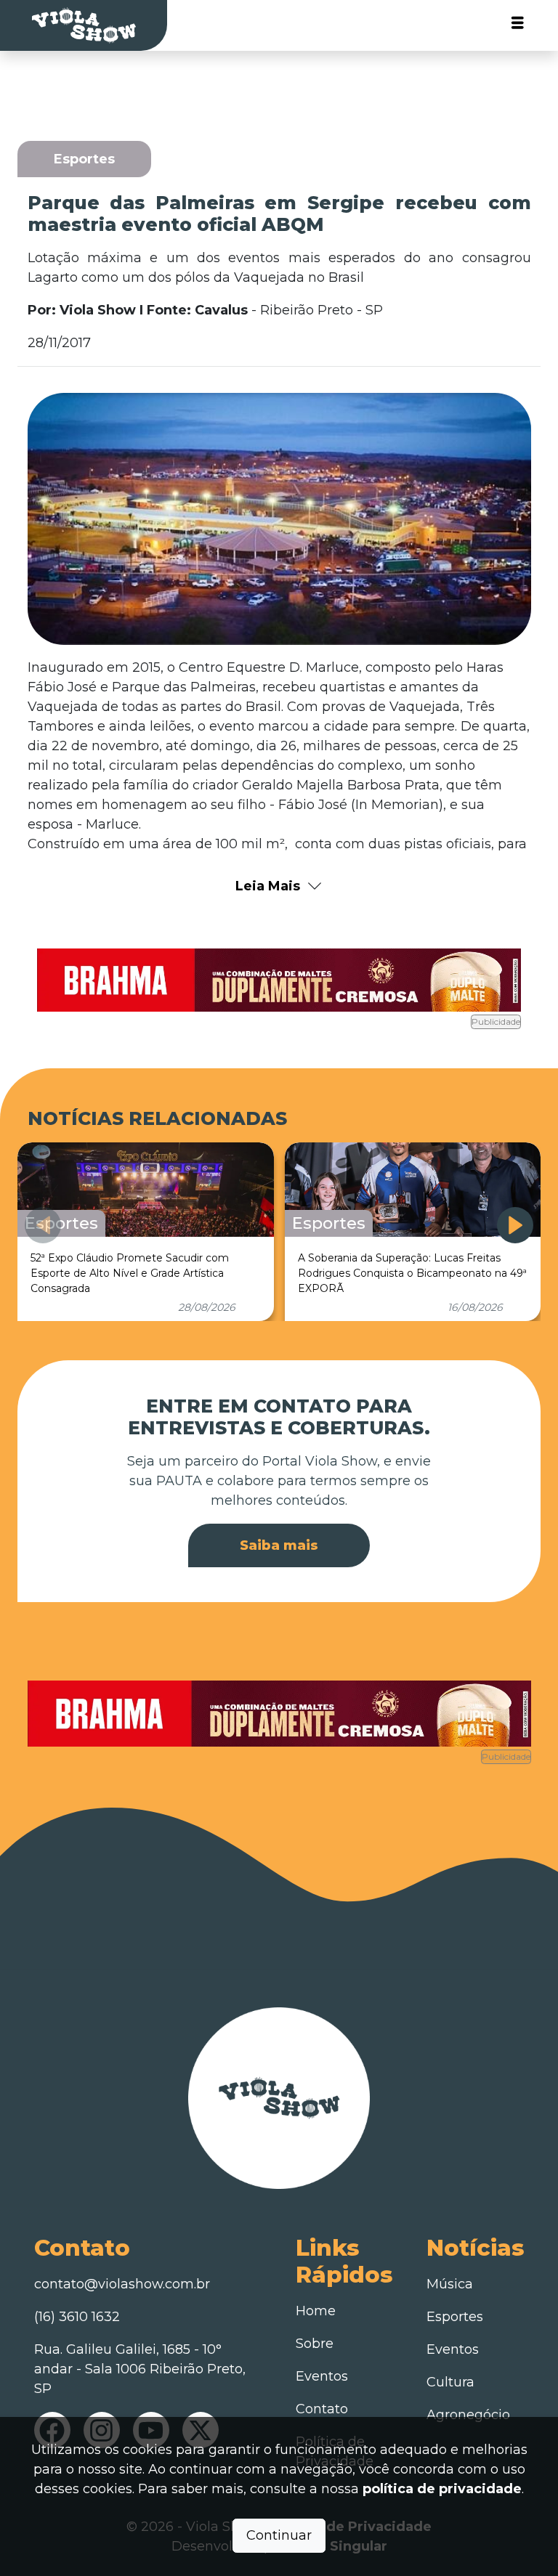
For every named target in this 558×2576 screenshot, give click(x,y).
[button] (515, 1225)
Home (316, 2311)
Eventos (322, 2376)
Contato (322, 2409)
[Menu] (518, 26)
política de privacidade (442, 2489)
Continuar (279, 2535)
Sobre (315, 2344)
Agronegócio (468, 2415)
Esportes (455, 2317)
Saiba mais (279, 1545)
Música (450, 2284)
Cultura (450, 2382)
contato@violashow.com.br (122, 2284)
